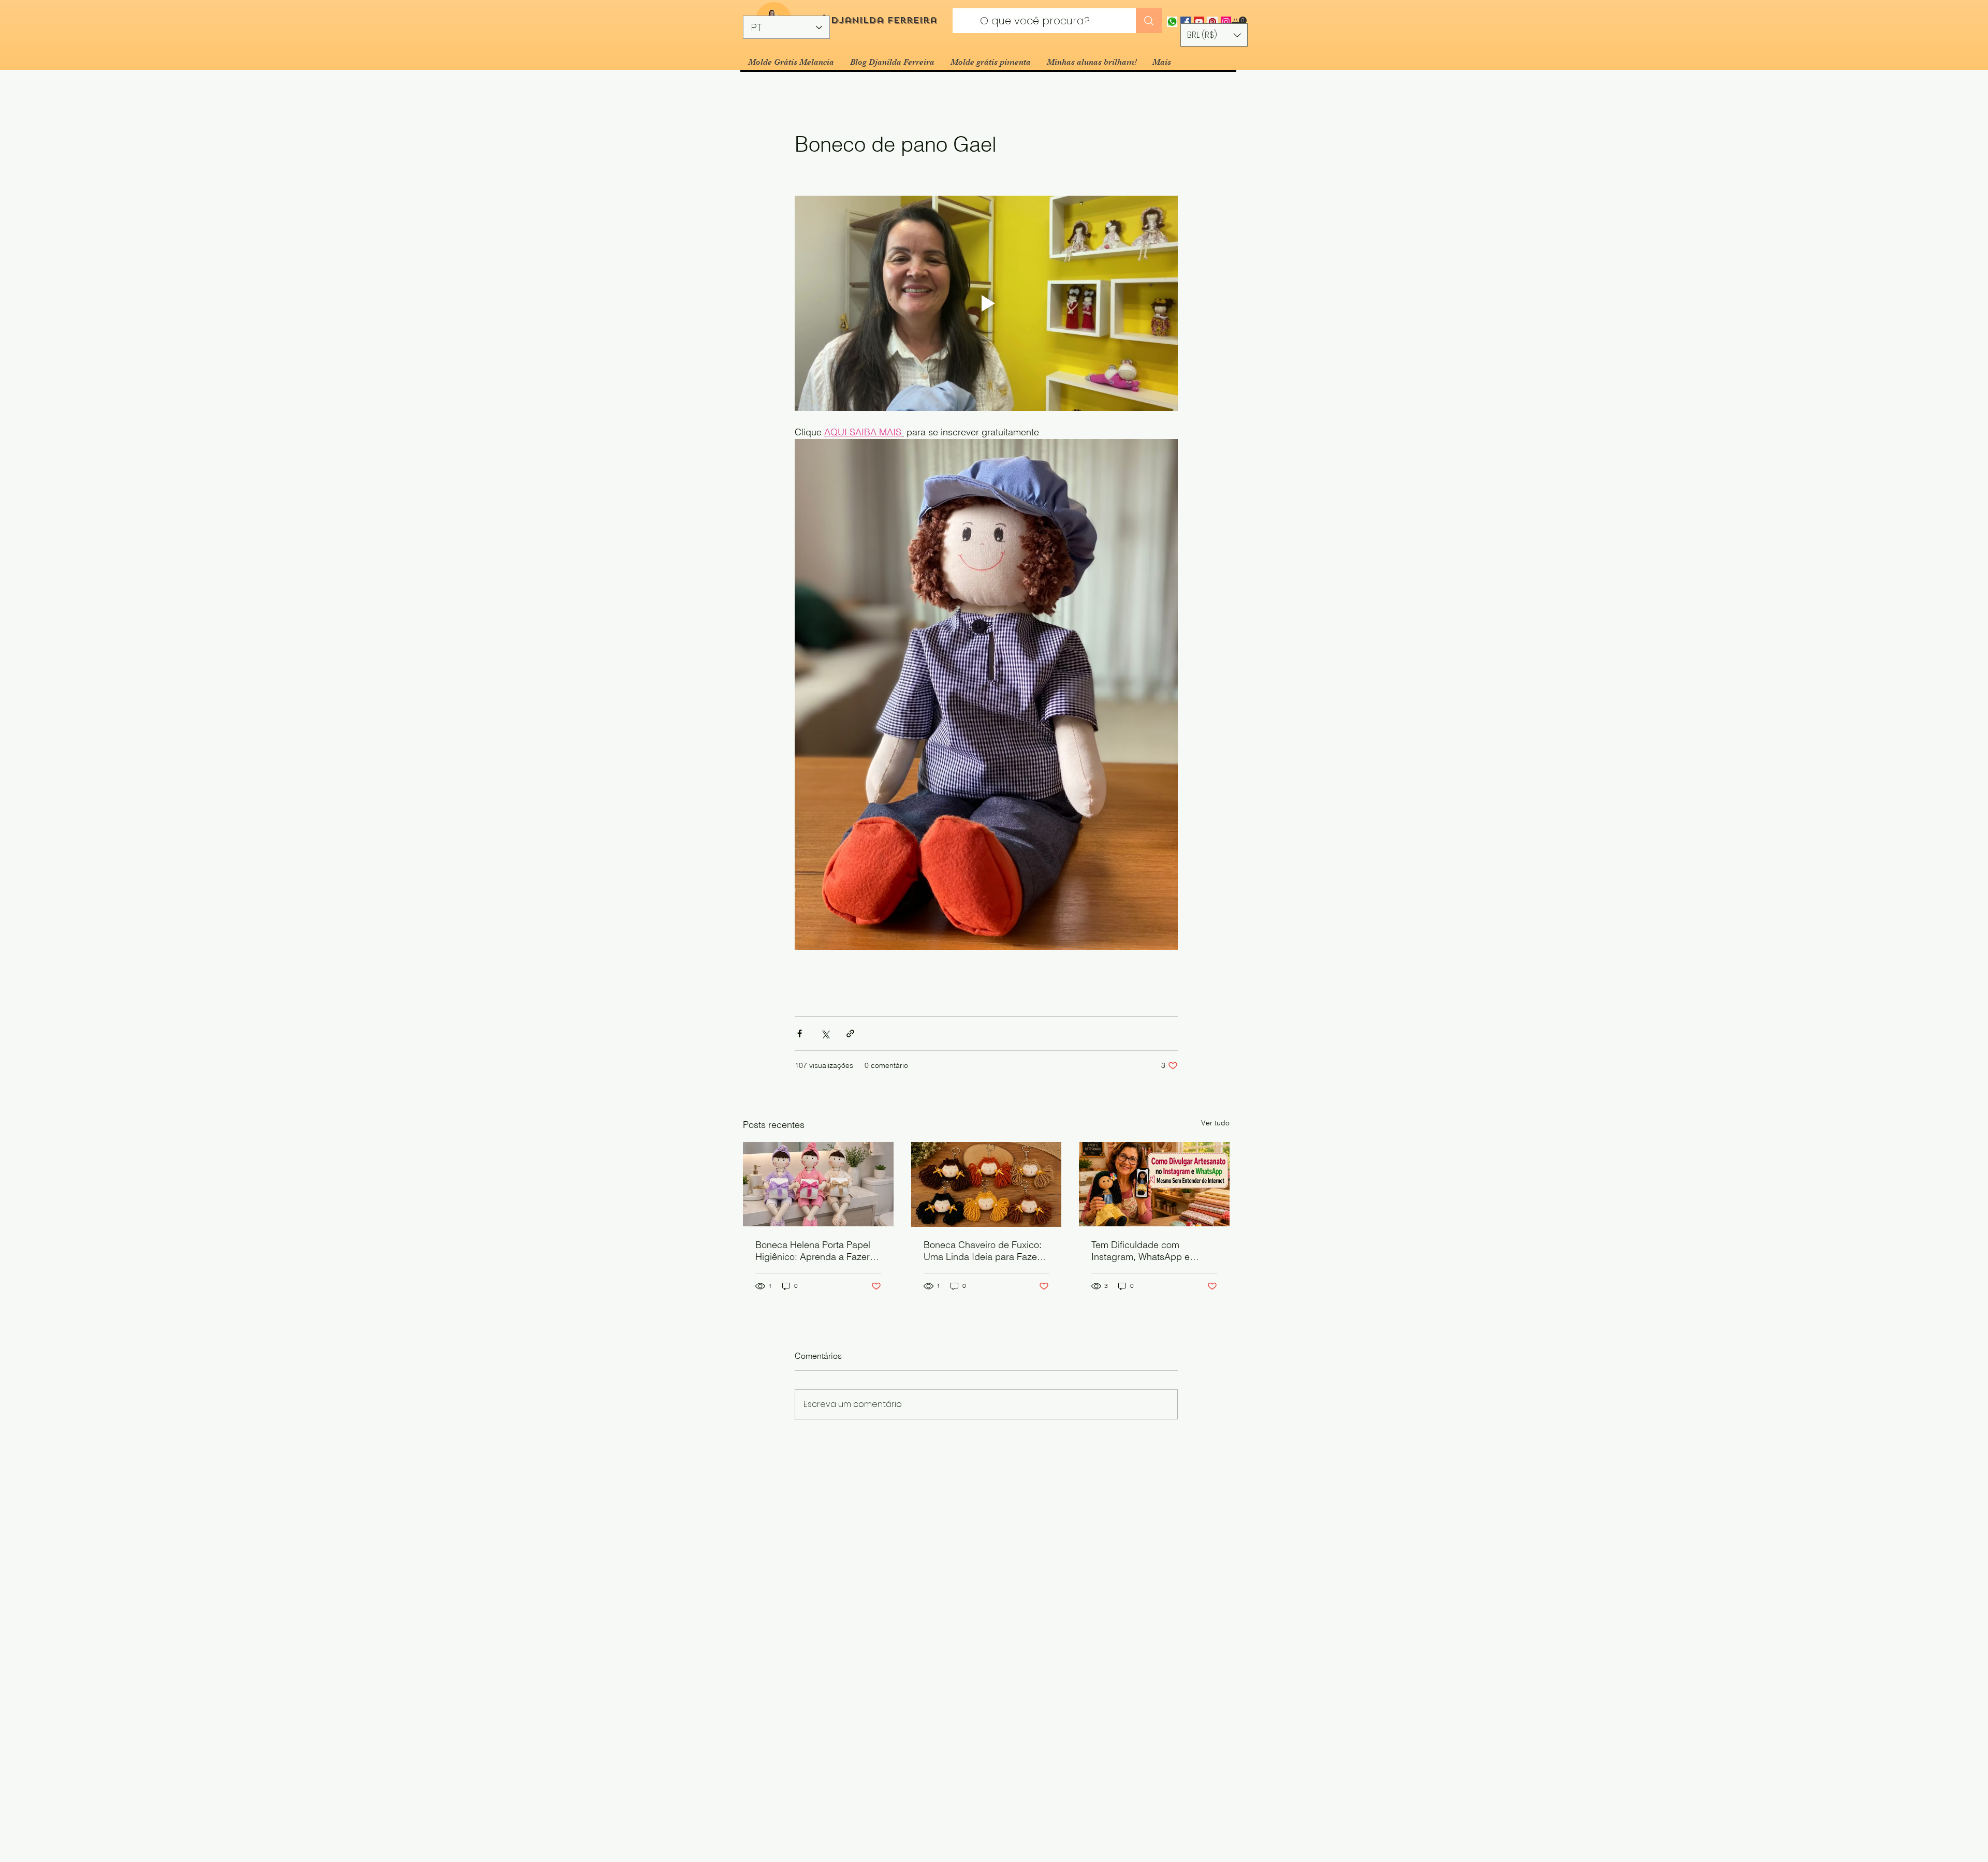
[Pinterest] (1212, 22)
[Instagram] (1226, 22)
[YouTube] (1199, 22)
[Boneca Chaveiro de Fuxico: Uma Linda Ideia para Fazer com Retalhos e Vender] (986, 1184)
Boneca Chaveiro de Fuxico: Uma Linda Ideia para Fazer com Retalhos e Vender (983, 1251)
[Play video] (986, 303)
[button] (1239, 22)
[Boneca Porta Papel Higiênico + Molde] (818, 1184)
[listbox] (1214, 35)
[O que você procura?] (1149, 21)
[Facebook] (1186, 22)
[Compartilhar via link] (850, 1033)
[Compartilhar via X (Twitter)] (825, 1033)
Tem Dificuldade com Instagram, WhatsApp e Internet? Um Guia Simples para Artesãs (1147, 1251)
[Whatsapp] (1172, 22)
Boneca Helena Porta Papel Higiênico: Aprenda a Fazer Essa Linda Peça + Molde (813, 1251)
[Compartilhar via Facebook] (800, 1033)
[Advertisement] (311, 1787)
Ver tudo (1215, 1123)
